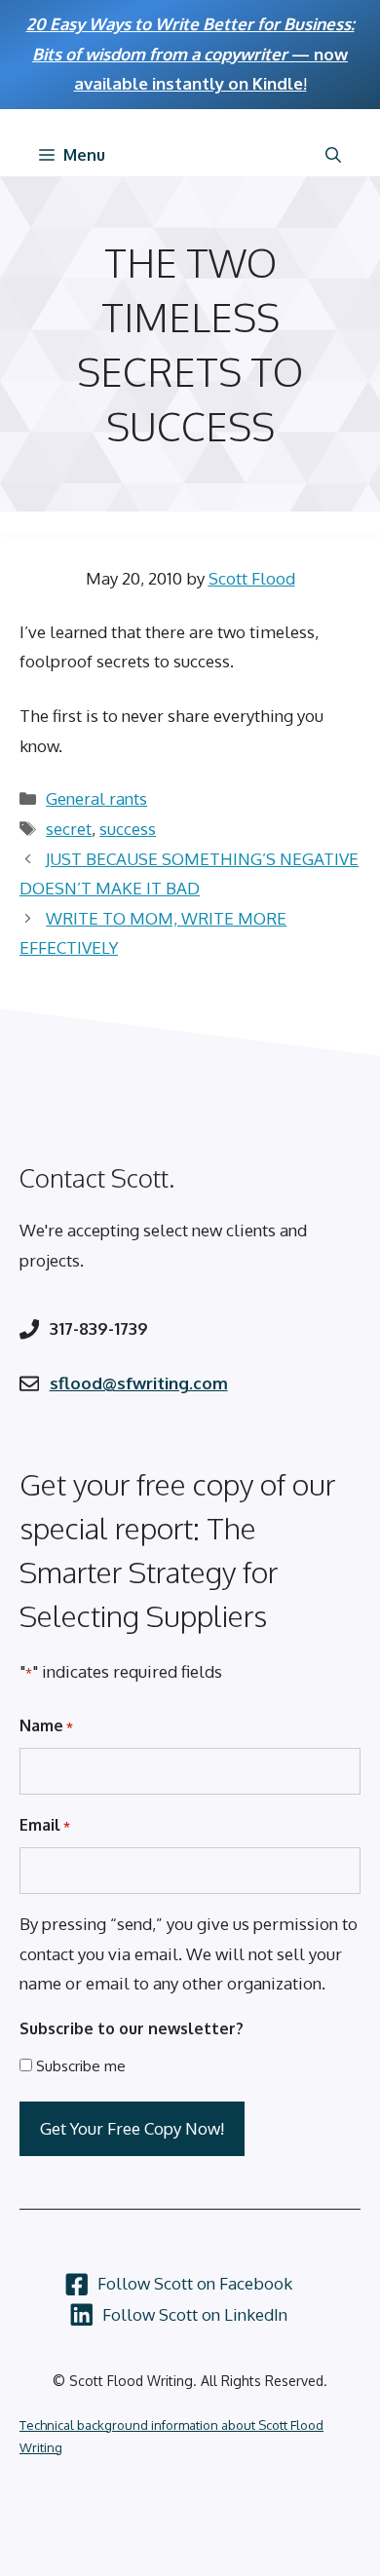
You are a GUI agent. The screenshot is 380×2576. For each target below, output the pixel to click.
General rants (96, 798)
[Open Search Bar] (333, 155)
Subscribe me (81, 2066)
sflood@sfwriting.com (139, 1383)
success (128, 829)
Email (45, 1825)
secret (69, 829)
